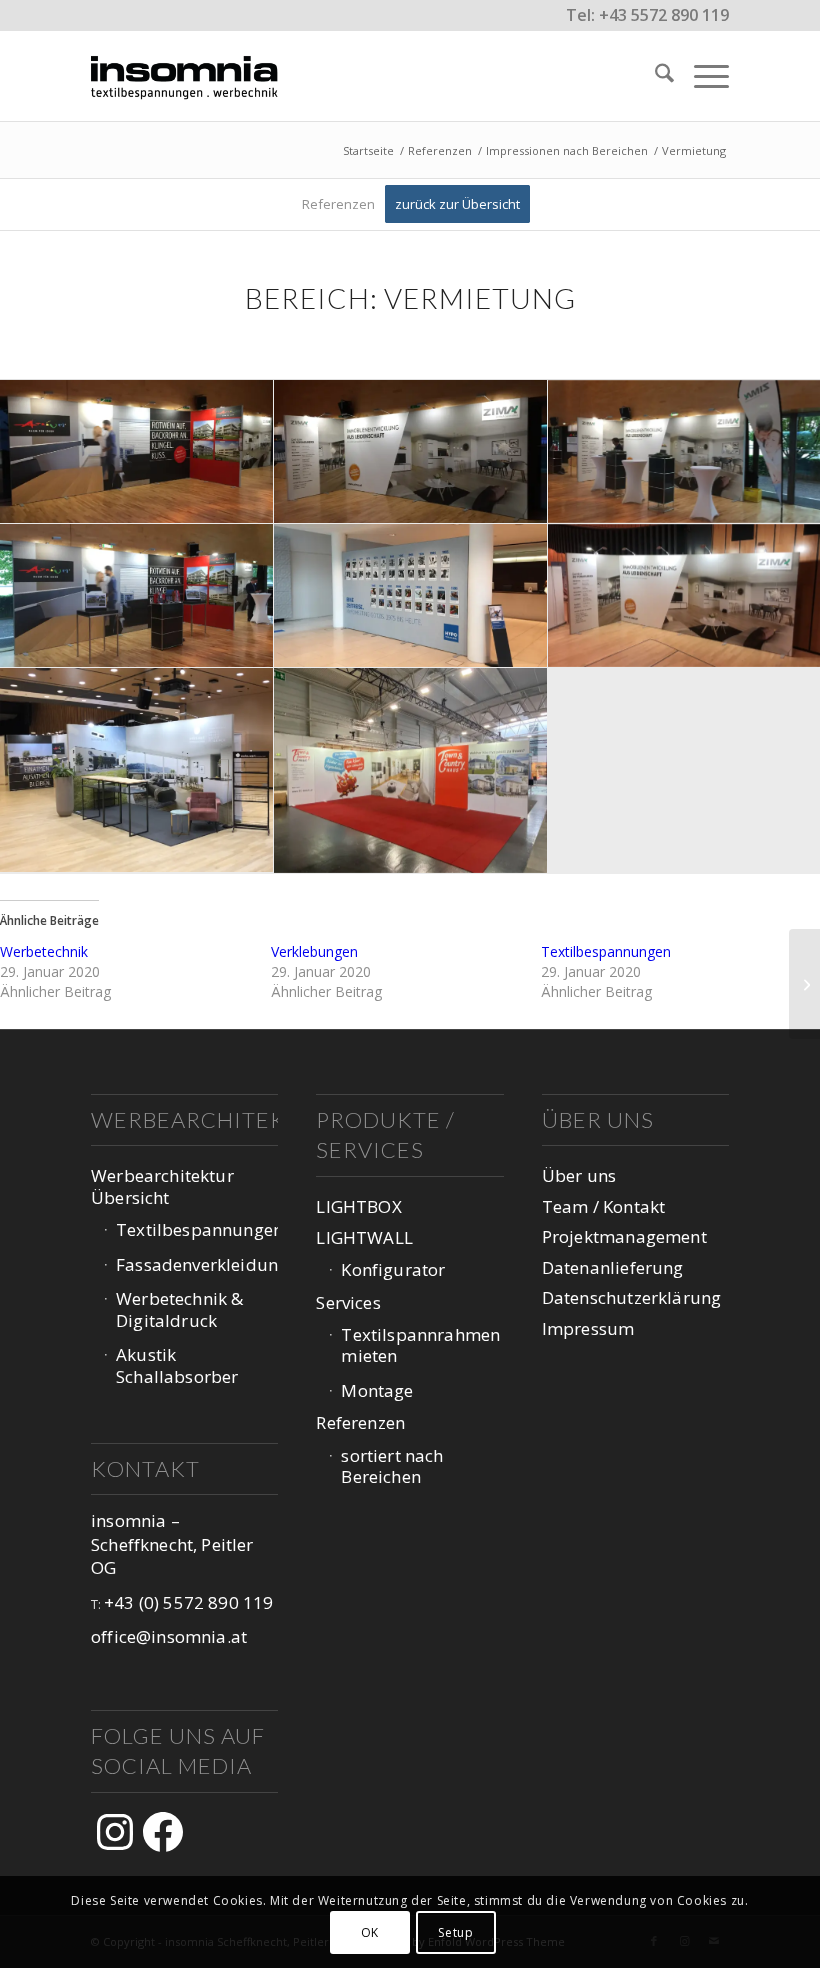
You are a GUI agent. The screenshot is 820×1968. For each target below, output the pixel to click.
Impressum (588, 1328)
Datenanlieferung (613, 1267)
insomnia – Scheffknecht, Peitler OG (172, 1544)
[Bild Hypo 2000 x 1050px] (411, 596)
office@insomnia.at (169, 1636)
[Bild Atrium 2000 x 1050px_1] (137, 452)
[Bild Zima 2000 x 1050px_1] (411, 452)
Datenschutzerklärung (631, 1297)
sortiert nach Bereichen (392, 1466)
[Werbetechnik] (804, 984)
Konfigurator (393, 1269)
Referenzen (360, 1422)
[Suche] (654, 76)
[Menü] (701, 76)
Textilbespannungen (606, 951)
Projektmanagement (624, 1236)
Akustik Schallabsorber (177, 1365)
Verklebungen (314, 951)
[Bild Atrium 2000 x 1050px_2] (137, 596)
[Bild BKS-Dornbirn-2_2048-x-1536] (411, 771)
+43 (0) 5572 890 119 (188, 1602)
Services (348, 1302)
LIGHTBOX (358, 1206)
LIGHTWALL (364, 1237)
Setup (455, 1932)
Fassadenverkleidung (197, 1264)
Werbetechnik (44, 951)
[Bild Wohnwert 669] (137, 770)
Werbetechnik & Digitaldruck (179, 1309)
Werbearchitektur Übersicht (162, 1186)
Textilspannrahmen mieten (420, 1345)
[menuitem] (654, 76)
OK (370, 1932)
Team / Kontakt (603, 1206)
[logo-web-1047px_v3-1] (190, 76)
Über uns (579, 1175)
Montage (377, 1390)
